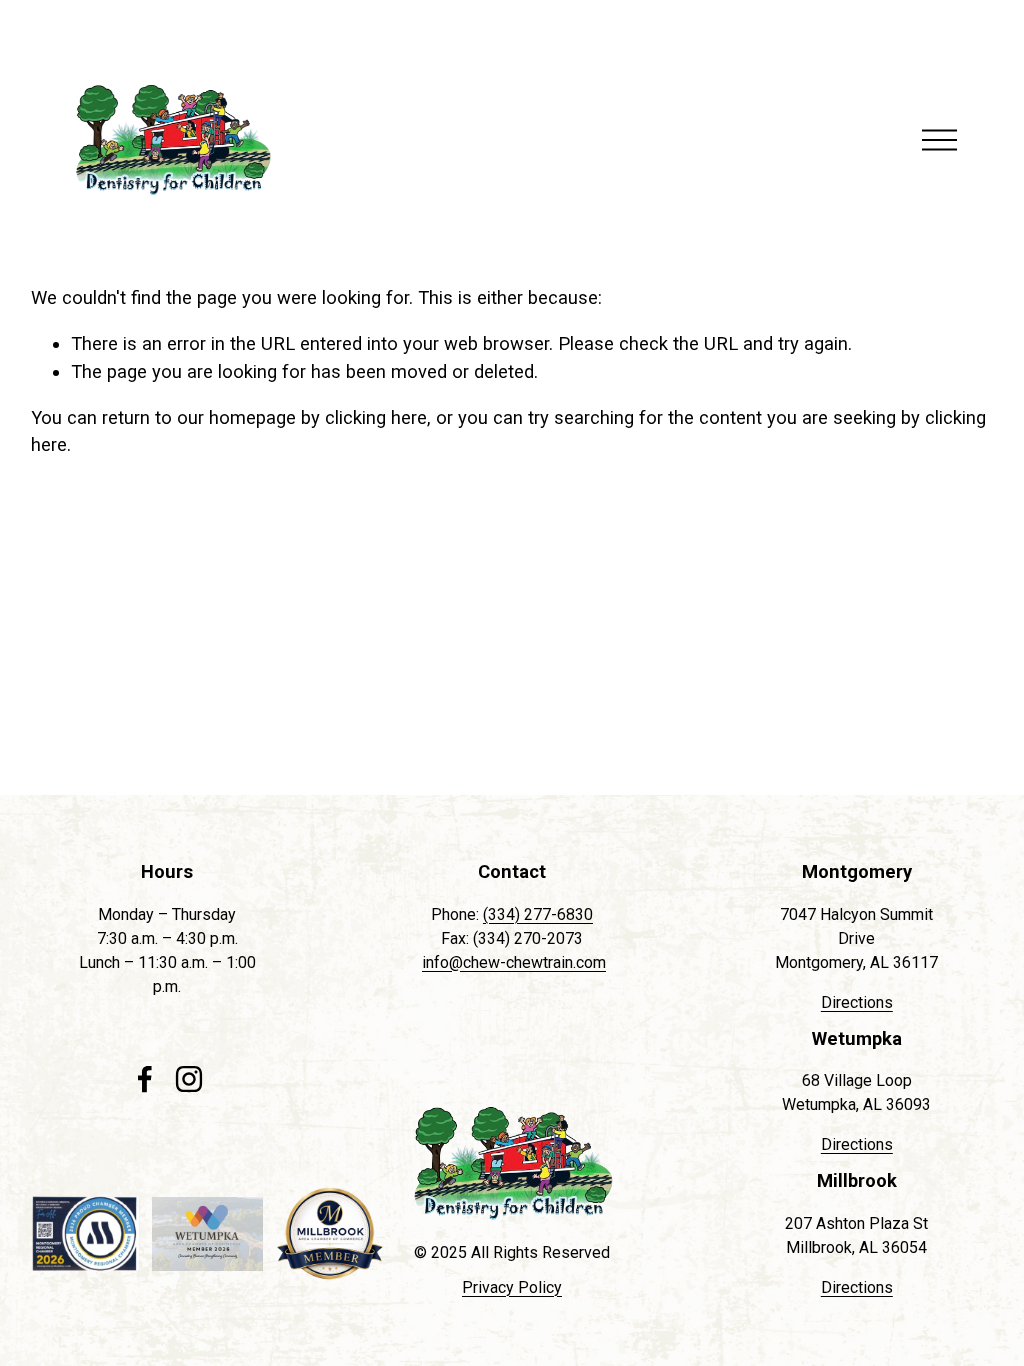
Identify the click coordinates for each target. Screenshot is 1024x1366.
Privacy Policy (512, 1287)
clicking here (376, 418)
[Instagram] (189, 1079)
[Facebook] (145, 1079)
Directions (857, 1002)
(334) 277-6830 (538, 914)
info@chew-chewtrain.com (514, 962)
